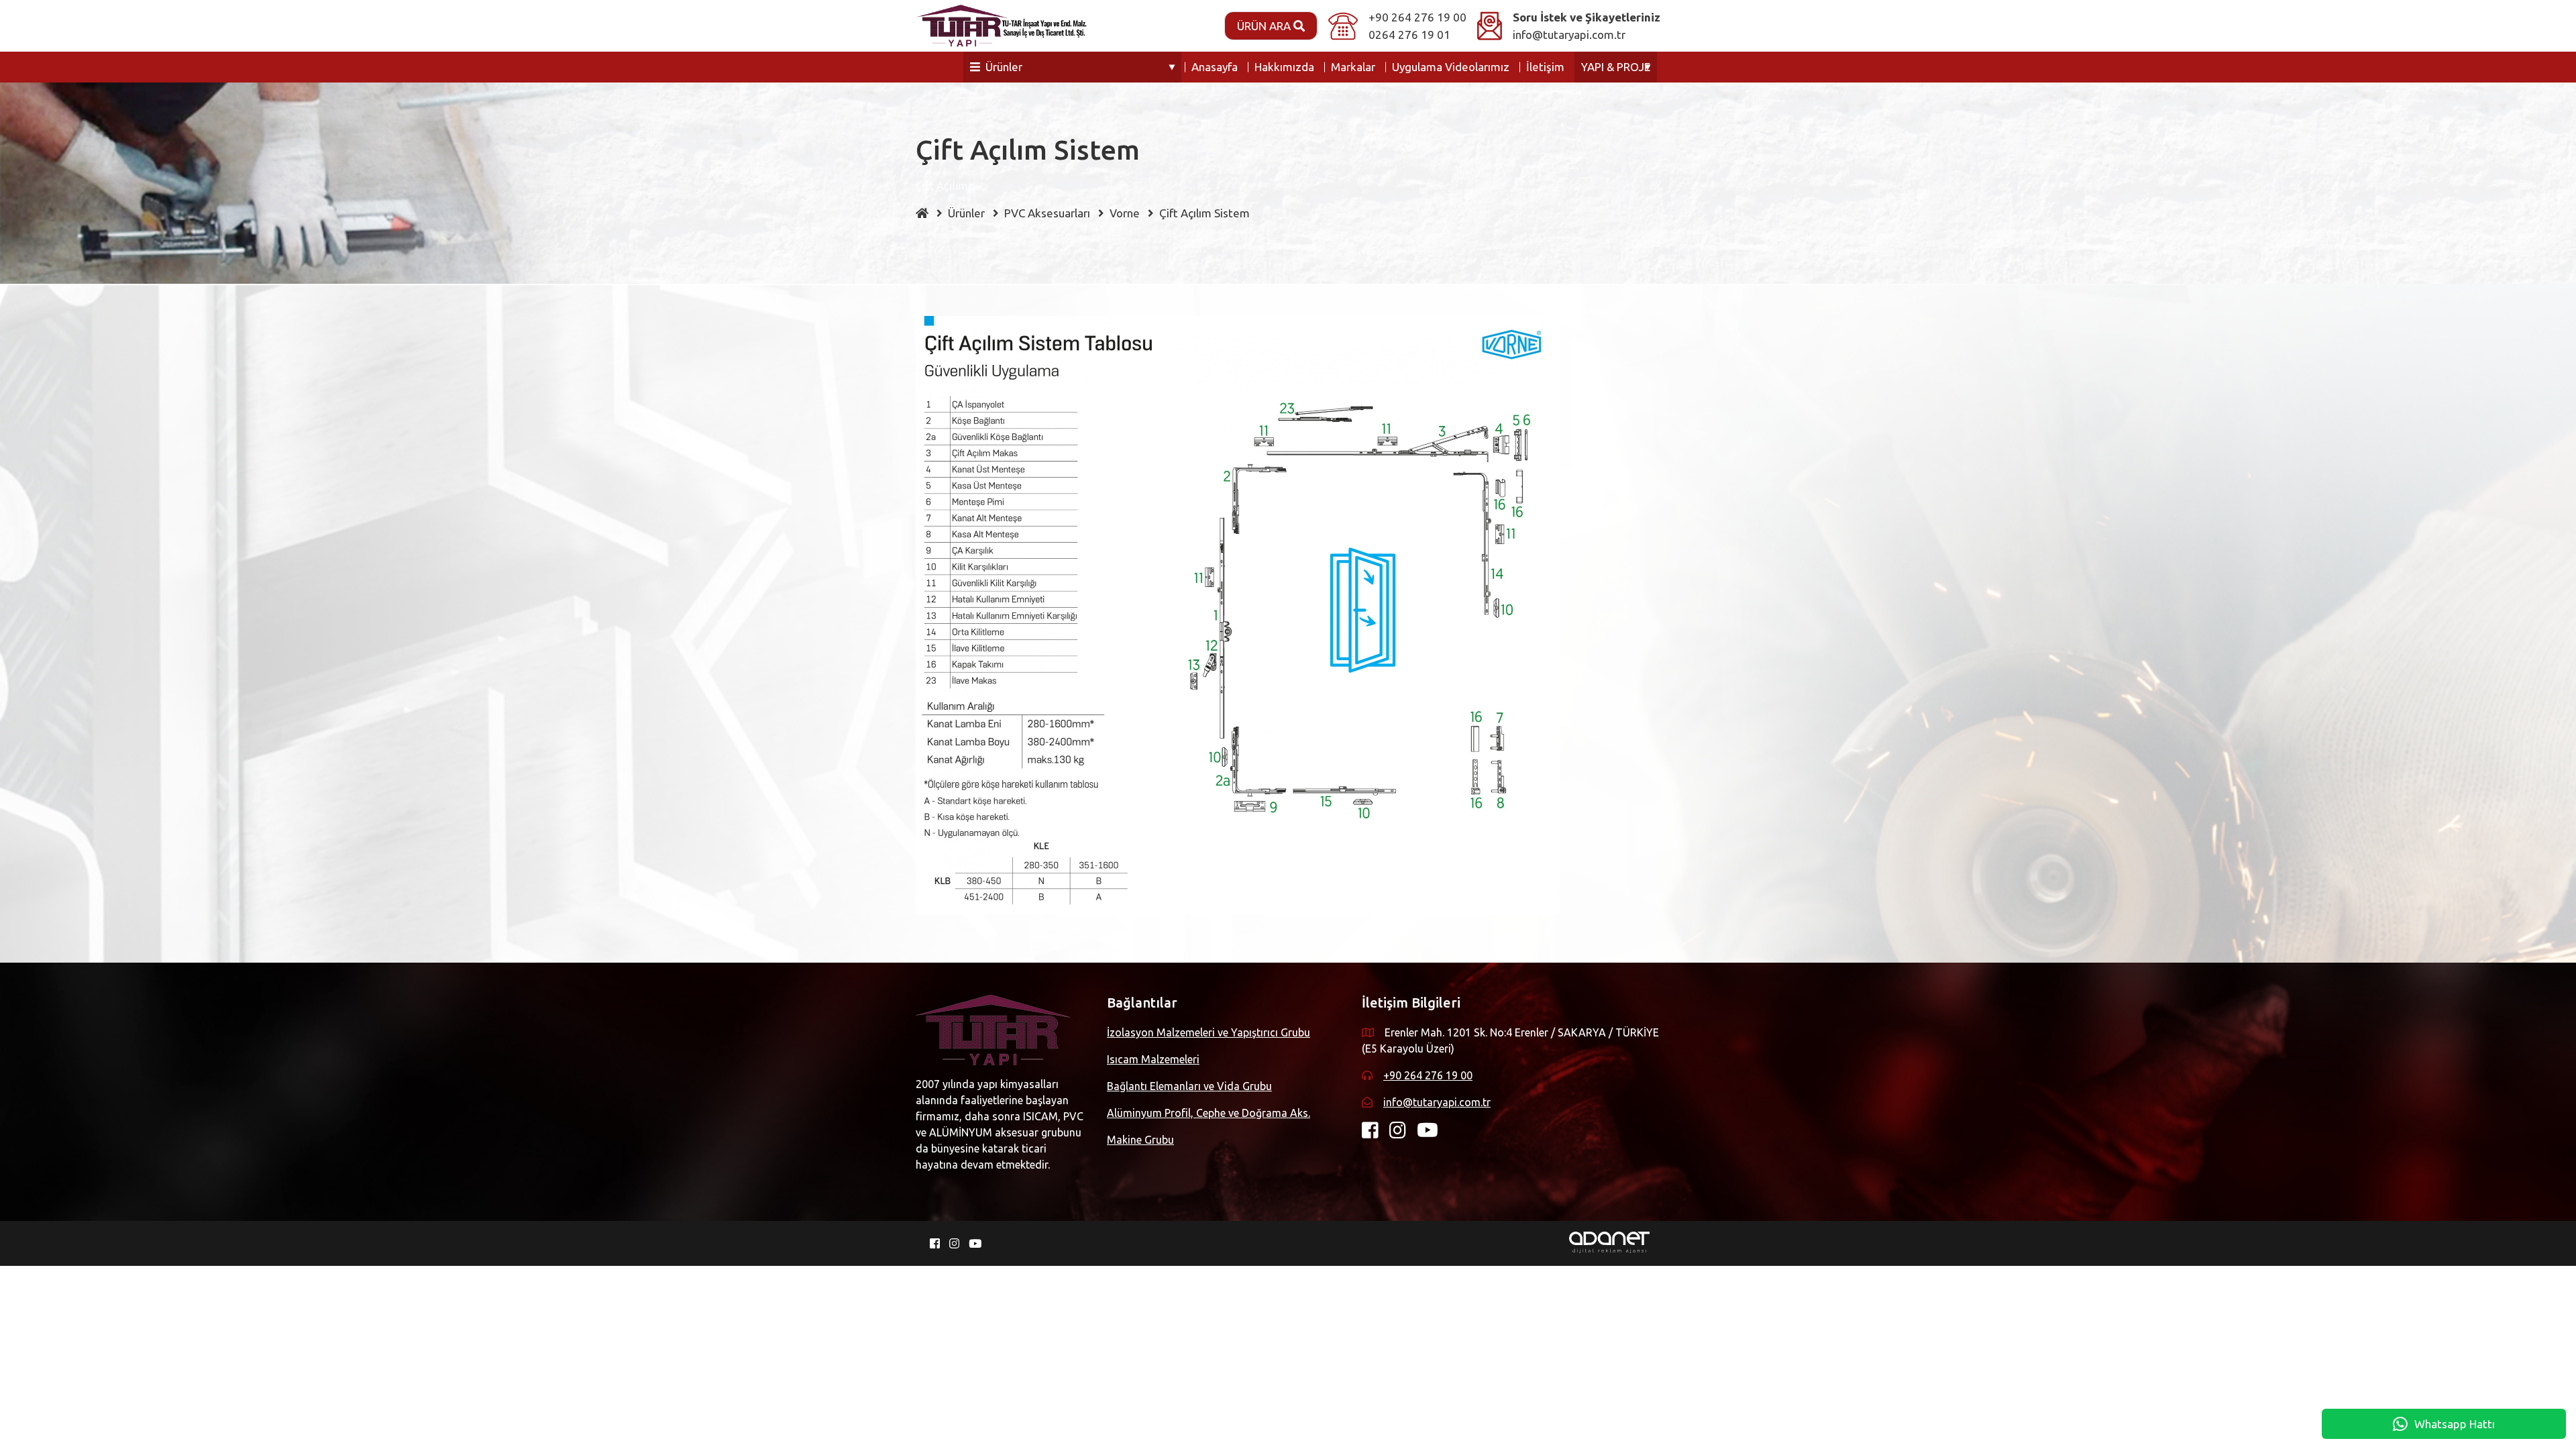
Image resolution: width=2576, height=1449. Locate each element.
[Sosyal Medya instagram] (1403, 1133)
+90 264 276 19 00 (1417, 17)
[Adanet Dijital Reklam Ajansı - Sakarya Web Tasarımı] (1609, 1241)
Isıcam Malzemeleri (1153, 1059)
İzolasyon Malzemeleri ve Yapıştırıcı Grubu (1209, 1032)
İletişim (1545, 67)
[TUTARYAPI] (1001, 26)
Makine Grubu (1140, 1140)
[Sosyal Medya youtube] (1433, 1133)
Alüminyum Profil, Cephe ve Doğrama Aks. (1209, 1113)
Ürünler (1004, 67)
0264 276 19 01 (1409, 35)
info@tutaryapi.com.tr (1569, 35)
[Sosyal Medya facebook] (1376, 1133)
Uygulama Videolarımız (1451, 67)
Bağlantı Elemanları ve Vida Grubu (1189, 1086)
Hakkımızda (1284, 67)
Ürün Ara (1265, 26)
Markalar (1353, 67)
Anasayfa (1215, 67)
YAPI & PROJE (1616, 67)
